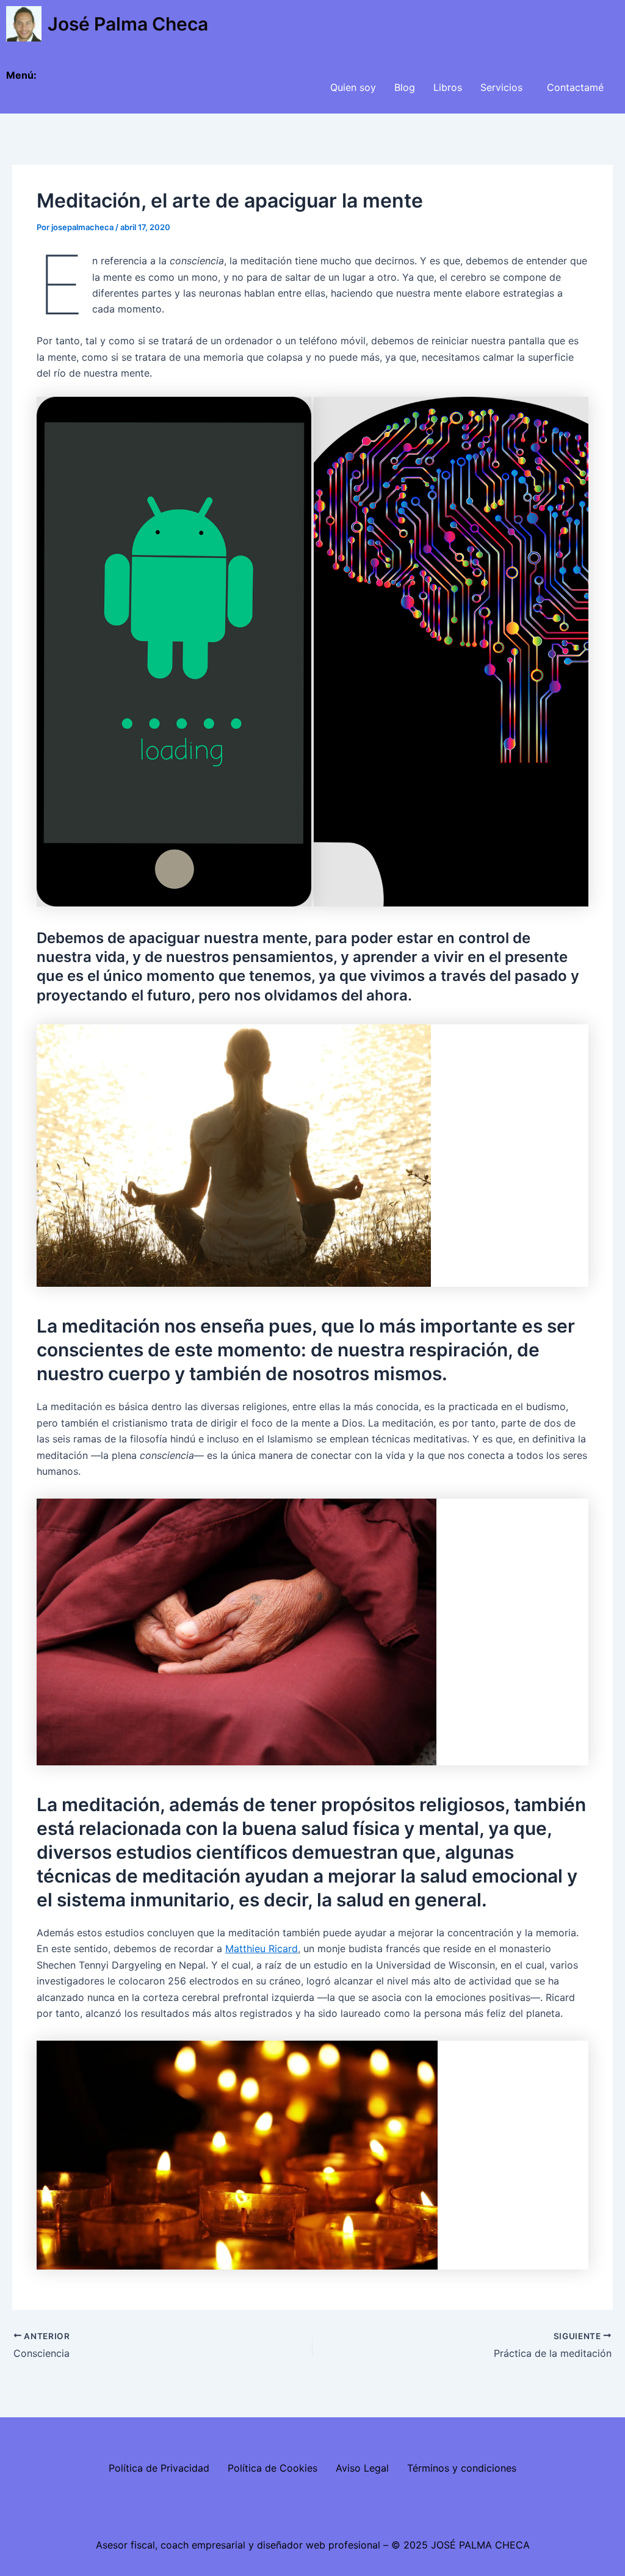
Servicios (501, 87)
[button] (504, 87)
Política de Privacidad (159, 2468)
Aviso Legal (362, 2468)
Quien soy (353, 87)
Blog (405, 87)
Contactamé (575, 87)
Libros (448, 87)
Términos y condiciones (462, 2468)
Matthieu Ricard (262, 1948)
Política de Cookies (273, 2468)
